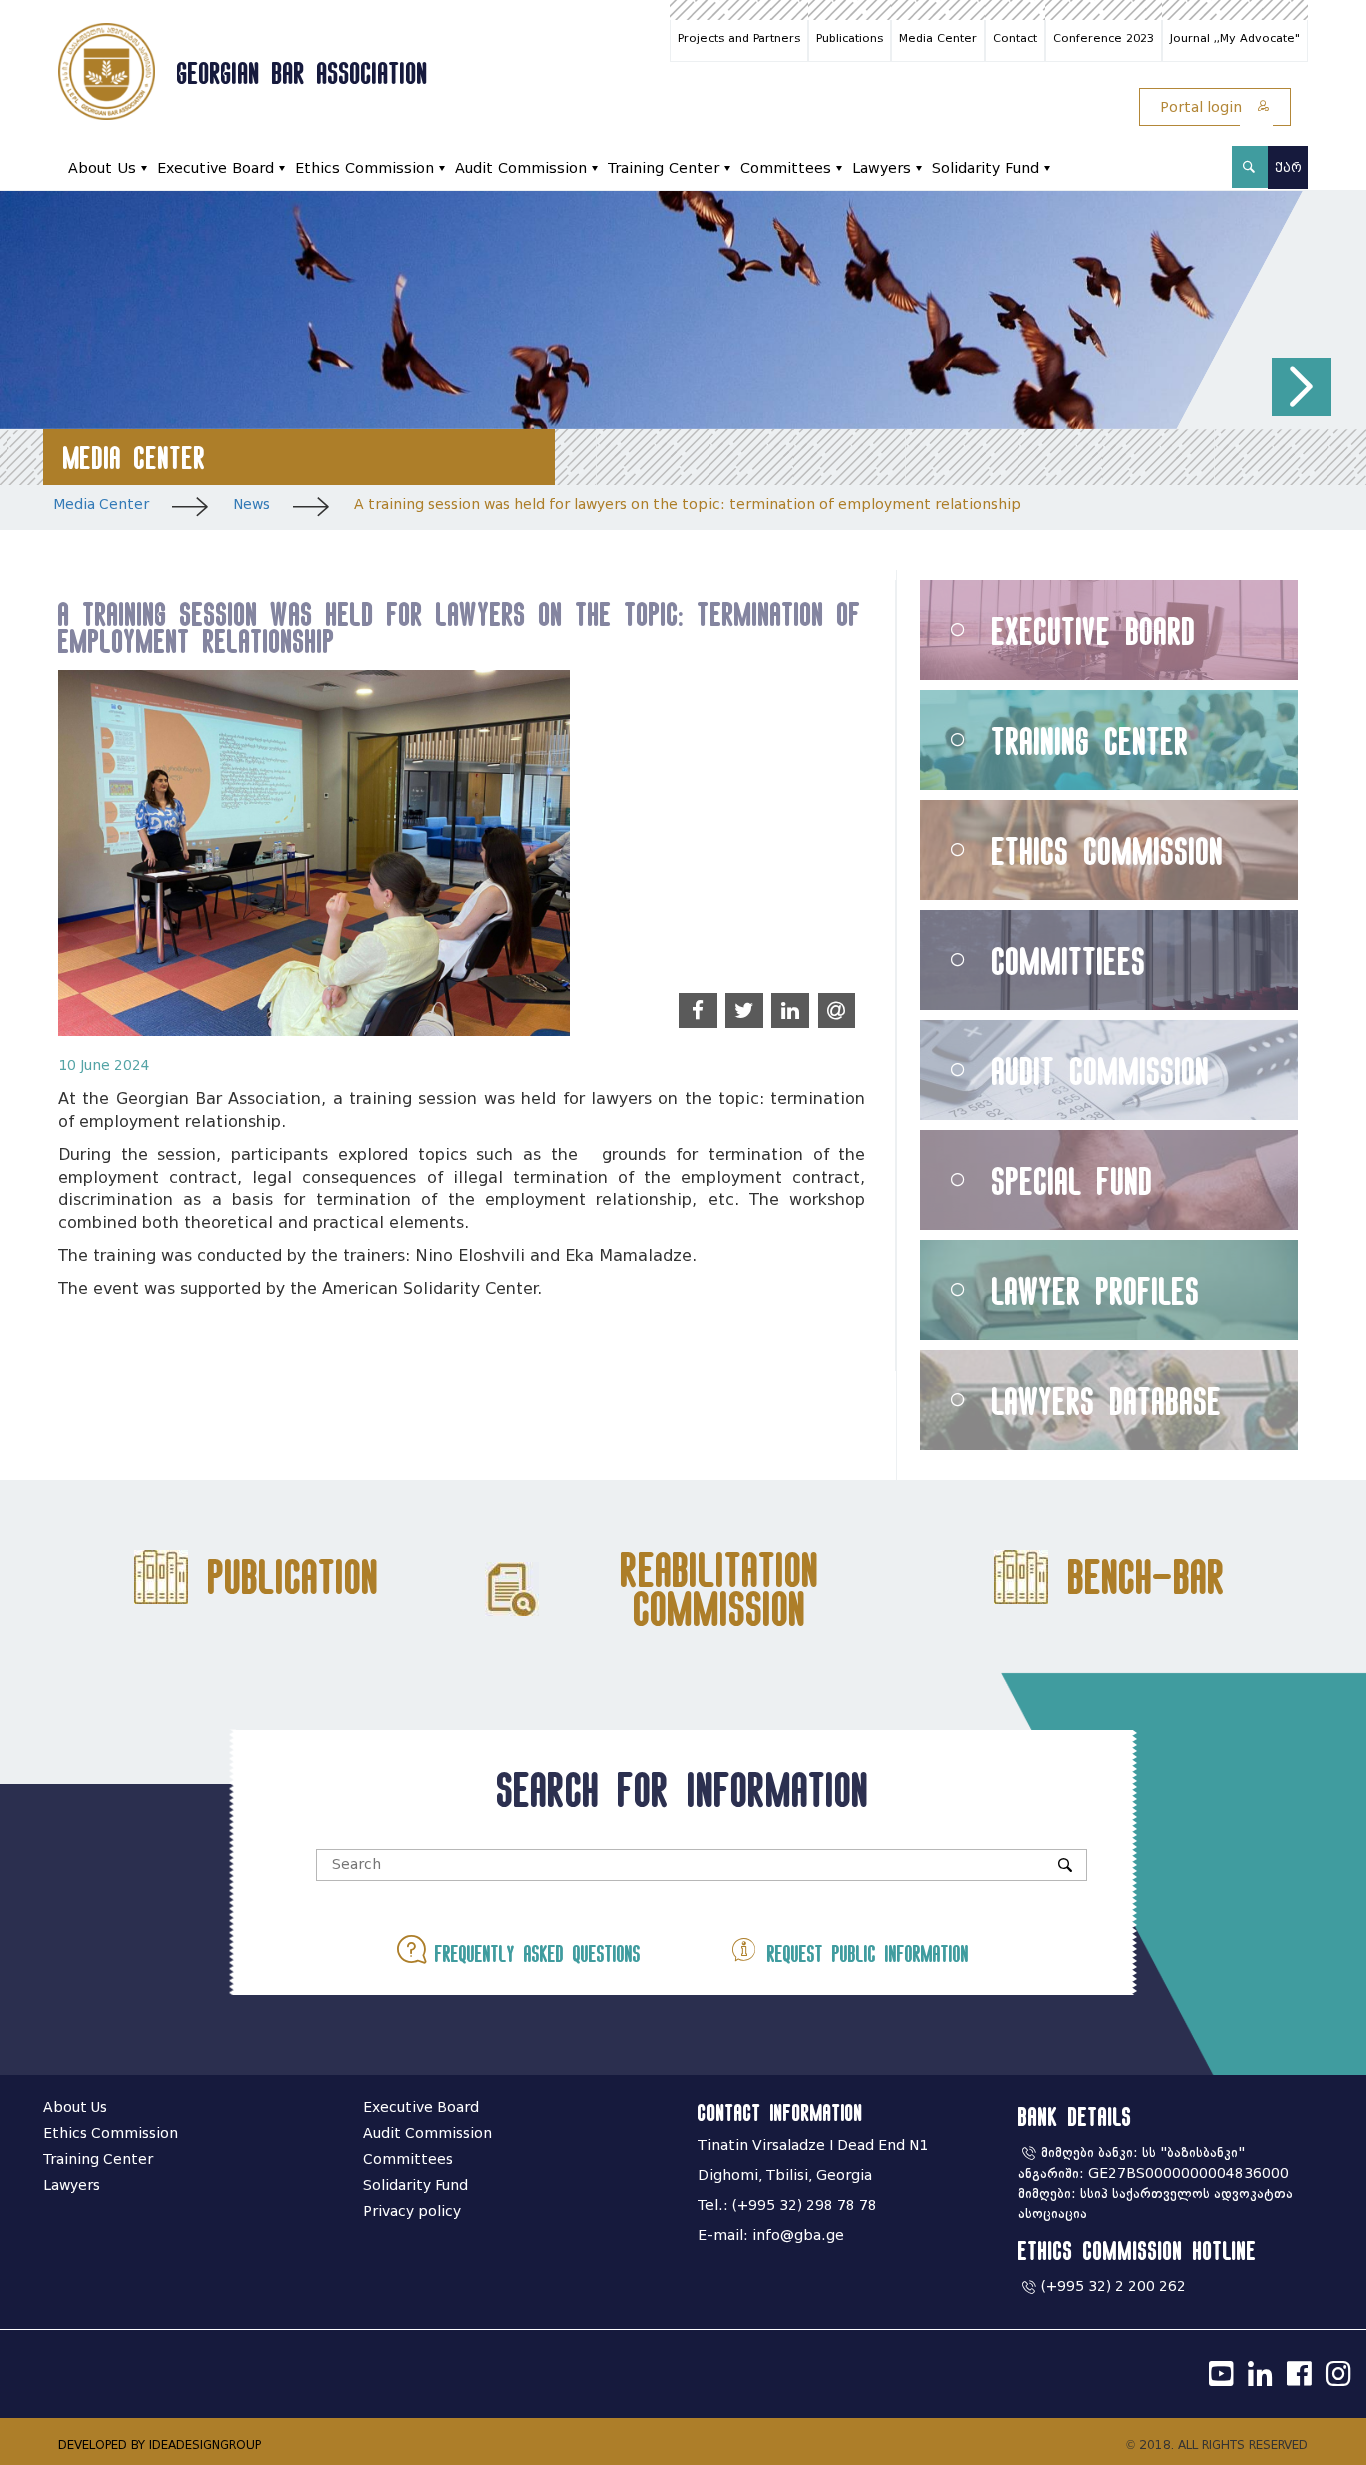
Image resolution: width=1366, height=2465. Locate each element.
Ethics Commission (364, 168)
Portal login (1203, 107)
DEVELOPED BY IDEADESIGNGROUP (159, 2444)
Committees (785, 168)
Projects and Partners (739, 38)
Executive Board (215, 168)
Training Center (663, 168)
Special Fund (1072, 1180)
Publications (849, 38)
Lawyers (881, 168)
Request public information (863, 1953)
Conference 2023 (1103, 38)
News (251, 504)
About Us (102, 168)
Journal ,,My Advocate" (1235, 38)
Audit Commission (521, 168)
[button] (1301, 387)
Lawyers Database (1107, 1400)
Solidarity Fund (985, 168)
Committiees (1069, 960)
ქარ (1288, 167)
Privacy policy (412, 2211)
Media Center (938, 38)
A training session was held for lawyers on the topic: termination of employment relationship (687, 504)
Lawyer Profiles (1096, 1290)
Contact (1015, 38)
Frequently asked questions (533, 1953)
